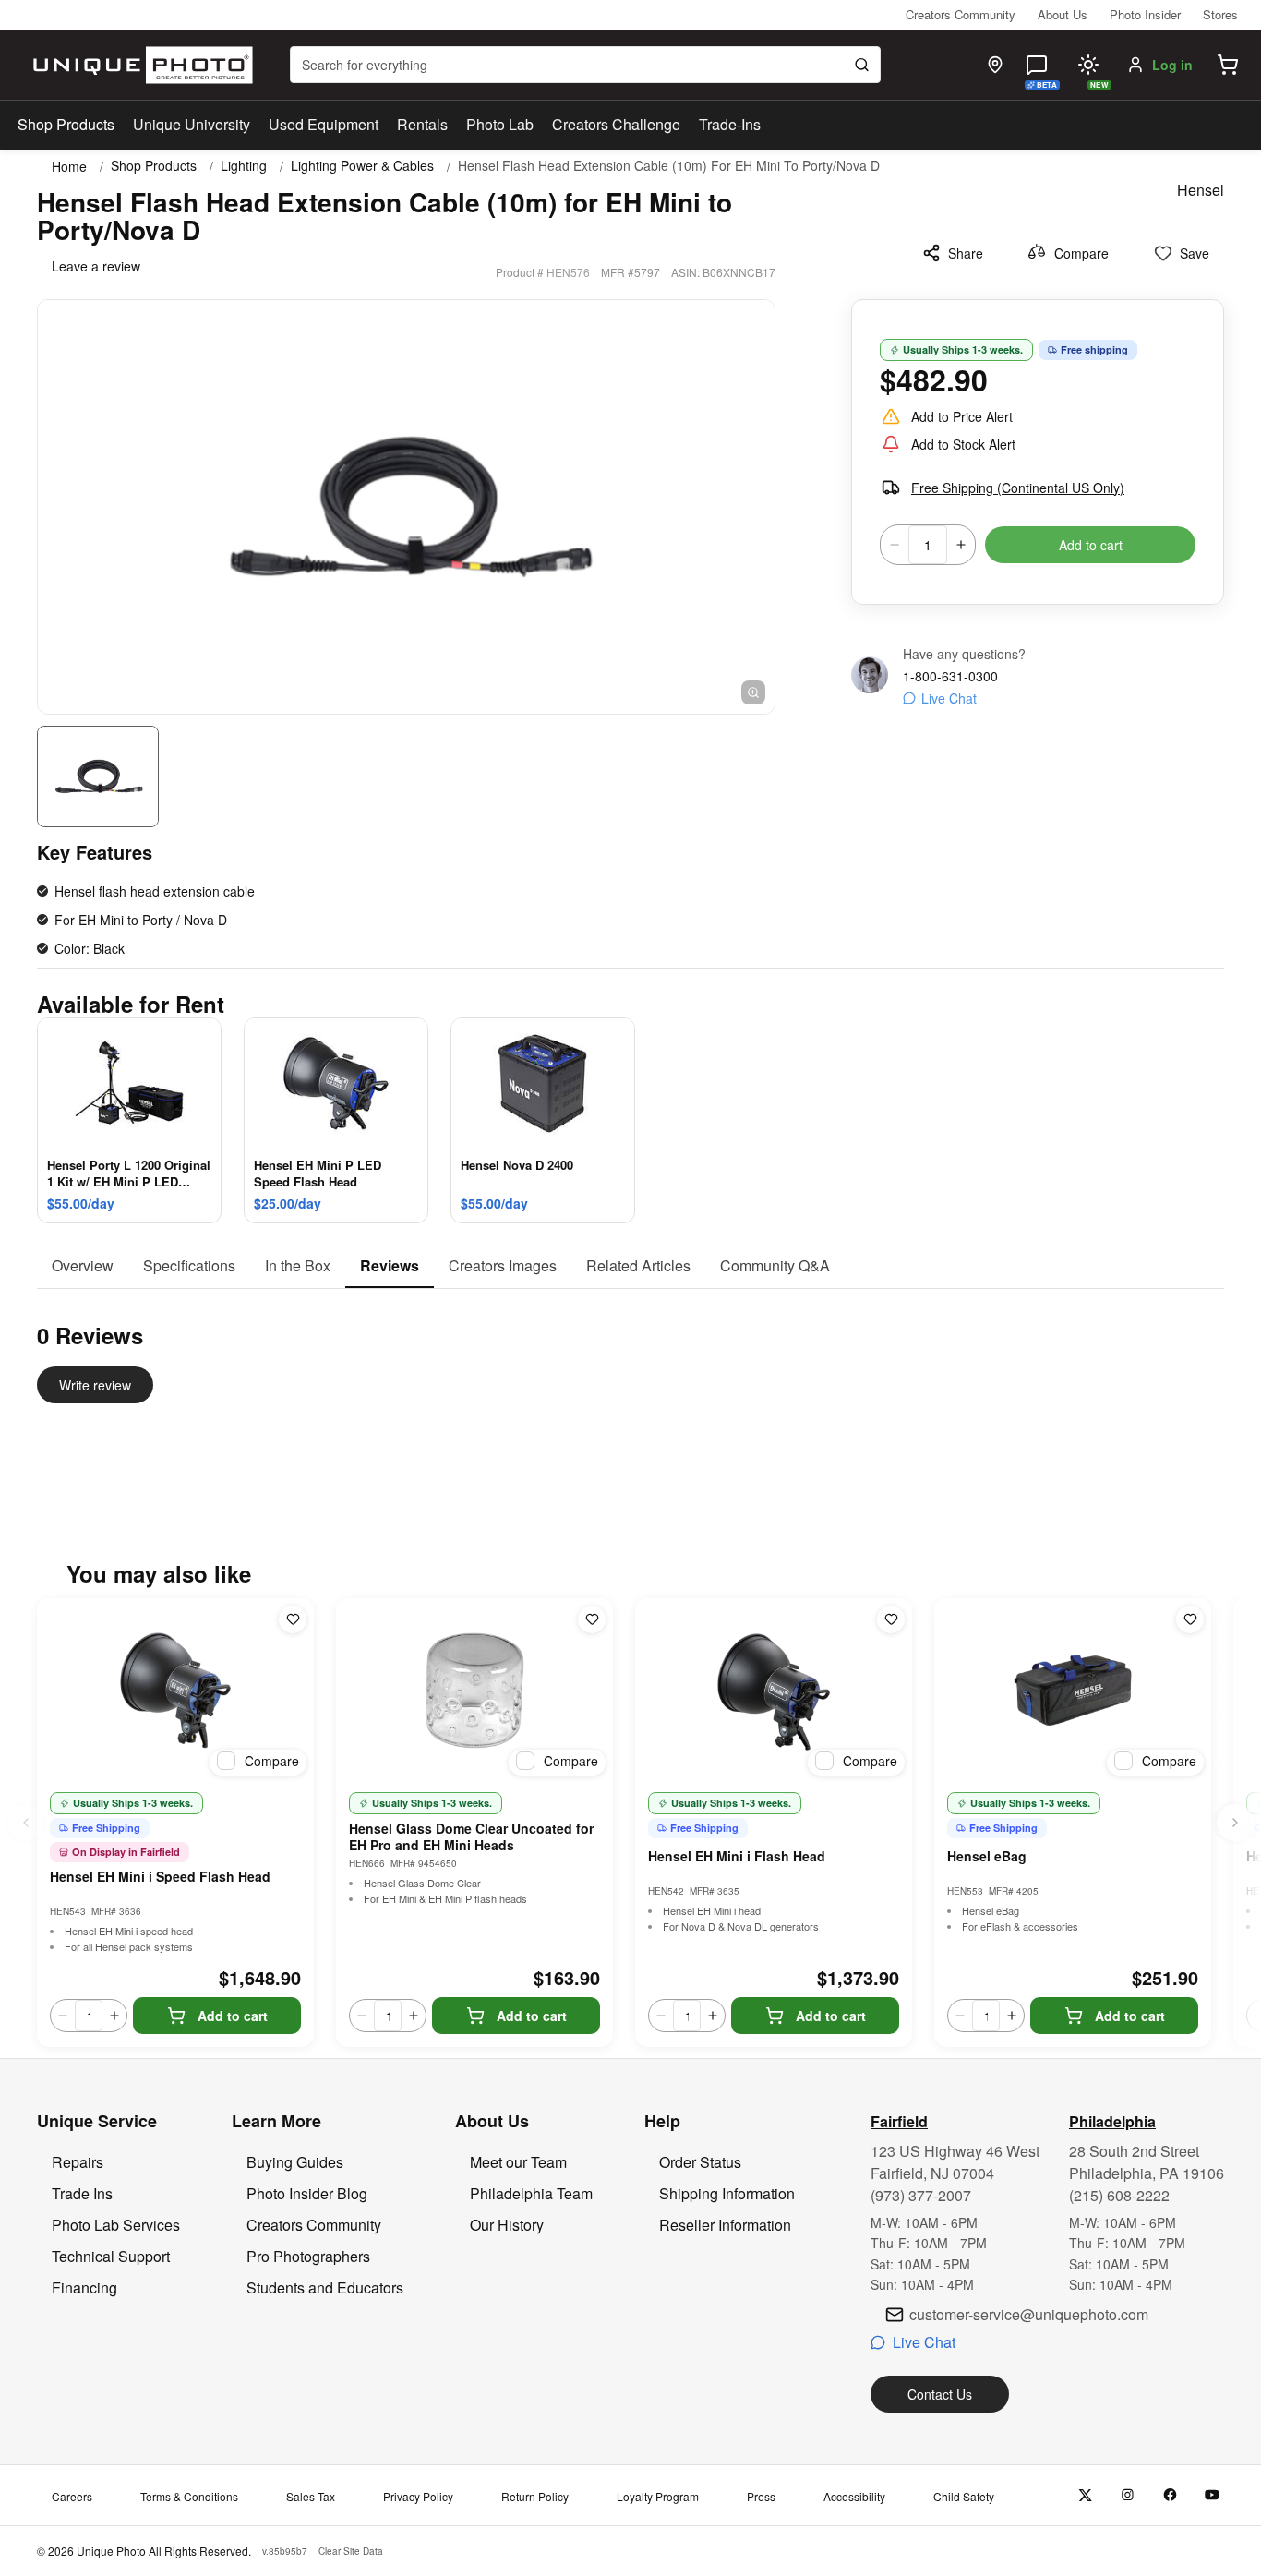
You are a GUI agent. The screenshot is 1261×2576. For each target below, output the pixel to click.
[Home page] (139, 65)
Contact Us (940, 2394)
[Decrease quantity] (895, 545)
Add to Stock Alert (963, 444)
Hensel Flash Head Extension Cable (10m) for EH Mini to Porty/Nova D (669, 166)
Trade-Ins (730, 124)
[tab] (83, 1267)
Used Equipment (324, 124)
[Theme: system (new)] (1088, 65)
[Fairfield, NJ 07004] (995, 65)
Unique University (192, 124)
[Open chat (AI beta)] (1037, 65)
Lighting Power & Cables (362, 166)
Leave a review (96, 266)
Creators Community (961, 14)
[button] (1228, 65)
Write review (95, 1385)
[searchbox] (585, 65)
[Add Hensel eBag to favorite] (1190, 1619)
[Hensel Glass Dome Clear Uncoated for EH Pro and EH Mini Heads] (474, 1691)
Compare (1081, 253)
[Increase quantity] (961, 545)
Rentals (422, 124)
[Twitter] (1085, 2495)
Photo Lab (500, 124)
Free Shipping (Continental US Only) (1018, 488)
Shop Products (66, 125)
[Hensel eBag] (1073, 1691)
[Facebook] (1170, 2495)
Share (966, 253)
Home (69, 166)
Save (1195, 253)
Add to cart (1091, 545)
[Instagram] (1128, 2495)
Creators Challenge (616, 124)
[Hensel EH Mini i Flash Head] (774, 1691)
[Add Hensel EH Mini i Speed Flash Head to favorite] (293, 1619)
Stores (1220, 14)
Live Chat (949, 698)
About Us (1063, 14)
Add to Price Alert (962, 416)
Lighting (244, 166)
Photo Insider (1145, 14)
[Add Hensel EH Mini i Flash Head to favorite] (891, 1619)
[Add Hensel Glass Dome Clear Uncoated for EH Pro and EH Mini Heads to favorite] (592, 1619)
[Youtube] (1213, 2495)
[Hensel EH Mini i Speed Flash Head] (175, 1691)
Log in (1172, 65)
